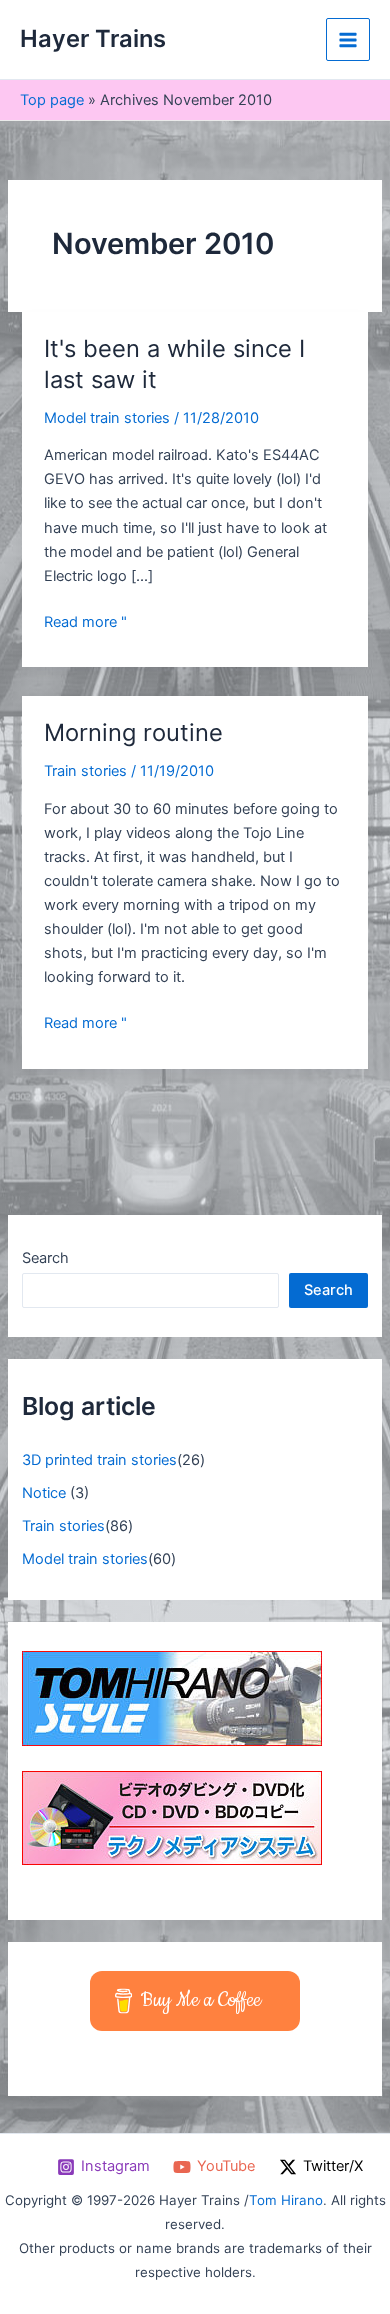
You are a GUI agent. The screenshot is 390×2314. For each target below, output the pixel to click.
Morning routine (133, 732)
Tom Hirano (286, 2200)
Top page (52, 100)
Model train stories (107, 418)
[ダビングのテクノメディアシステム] (172, 1817)
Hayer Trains (93, 38)
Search (45, 1258)
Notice (44, 1493)
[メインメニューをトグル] (348, 40)
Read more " (85, 620)
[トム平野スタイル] (172, 1697)
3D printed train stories (99, 1460)
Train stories (85, 771)
